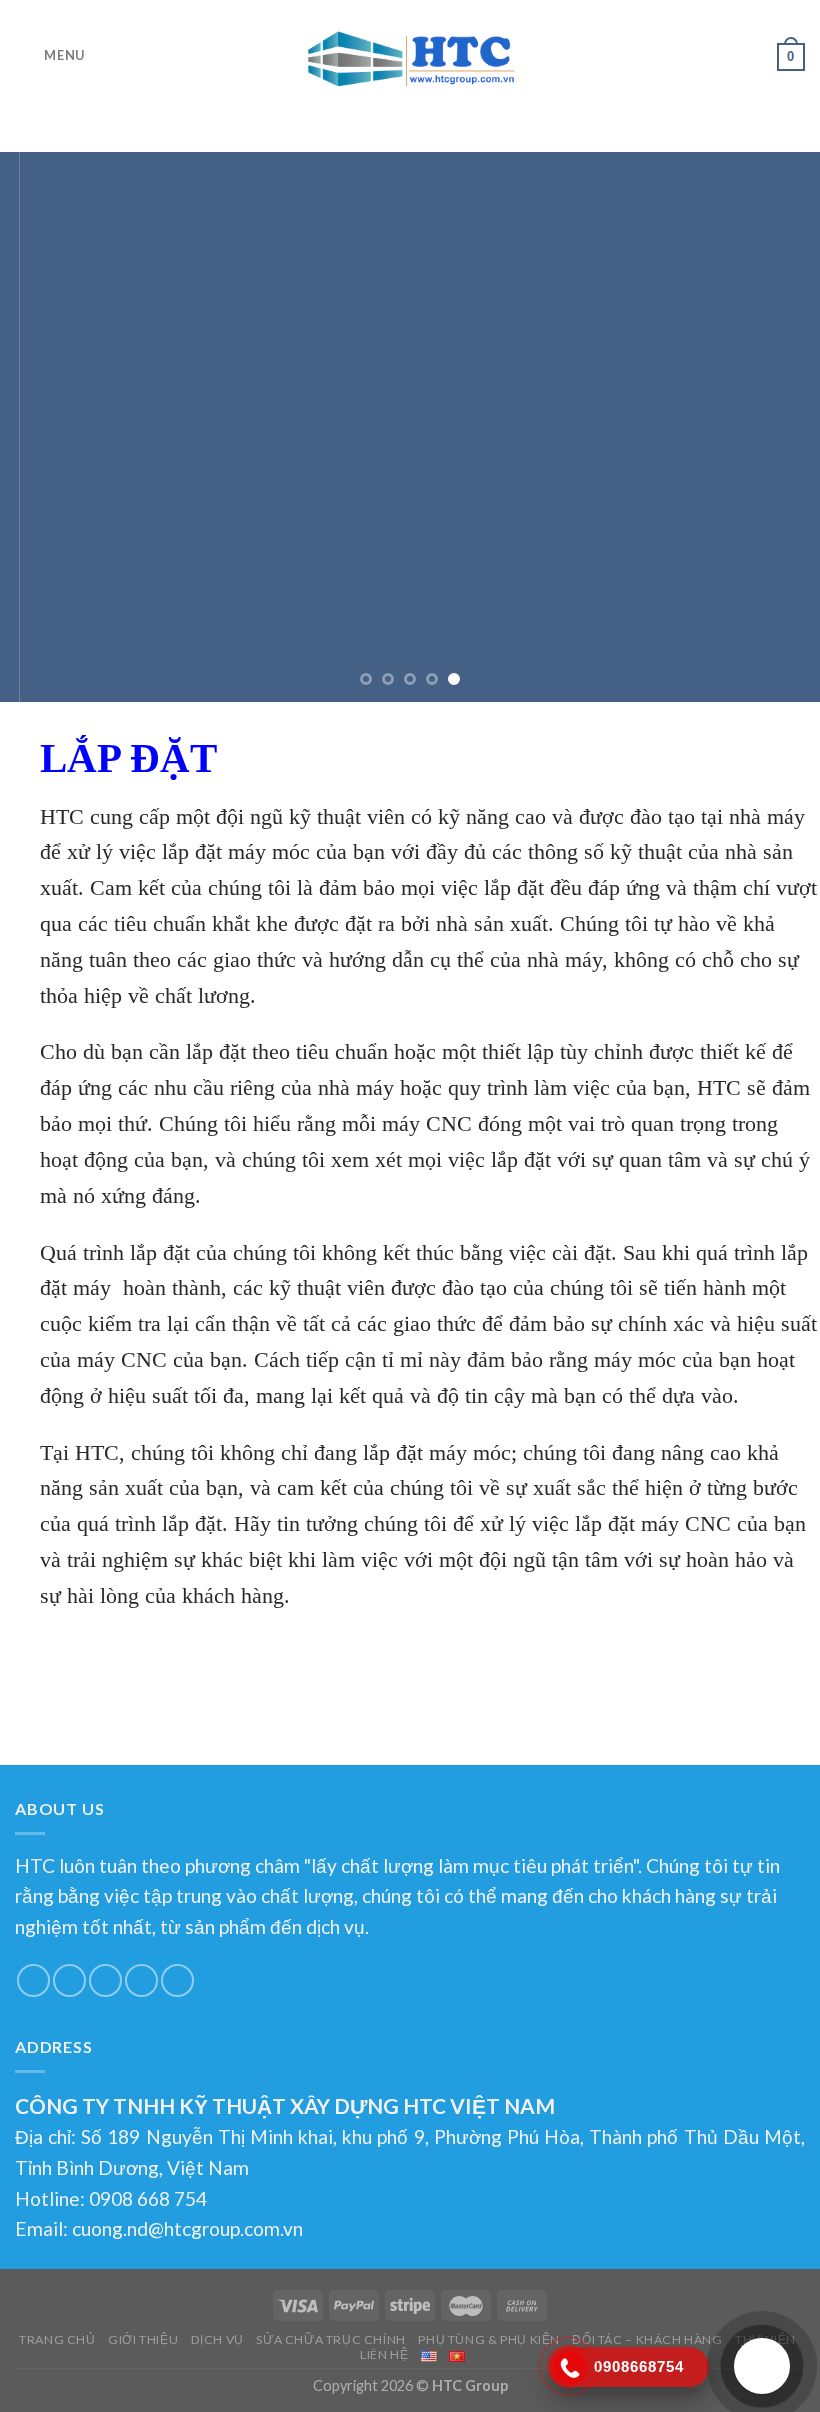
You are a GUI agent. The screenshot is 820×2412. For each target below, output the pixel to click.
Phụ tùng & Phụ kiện (489, 2339)
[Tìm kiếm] (755, 55)
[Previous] (42, 427)
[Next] (778, 427)
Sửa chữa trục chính (331, 2339)
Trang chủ (57, 2339)
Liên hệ (384, 2354)
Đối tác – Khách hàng (647, 2339)
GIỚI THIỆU (143, 2339)
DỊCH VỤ (217, 2339)
